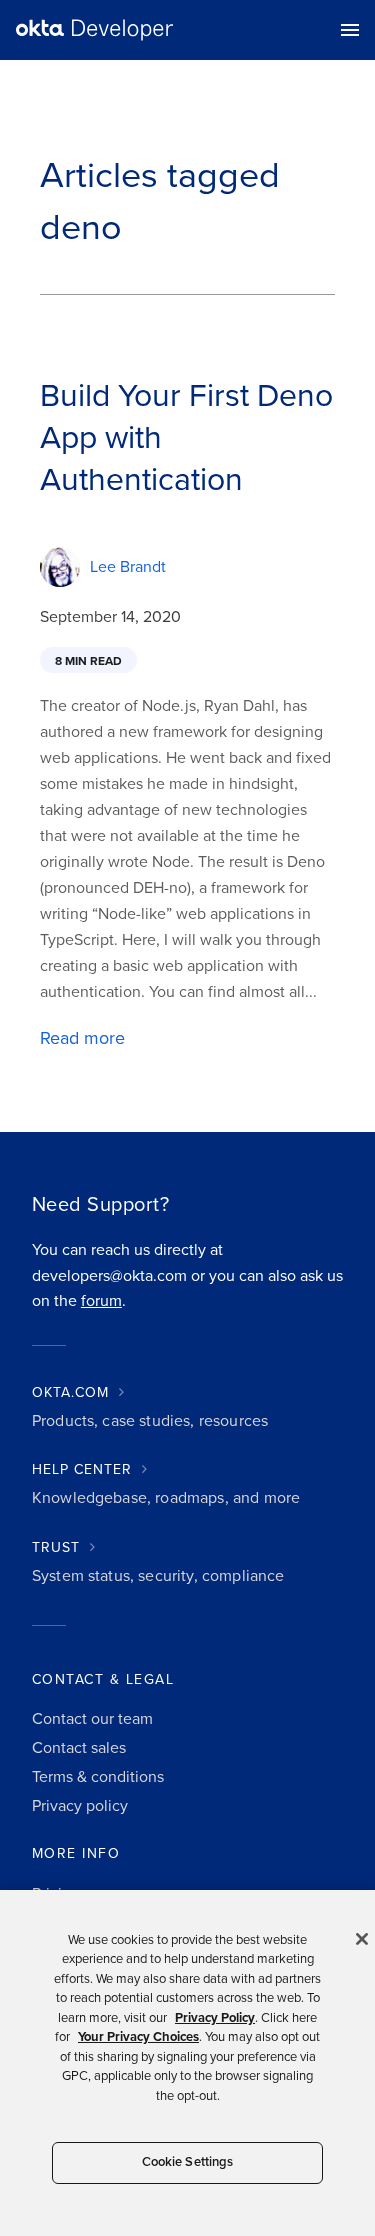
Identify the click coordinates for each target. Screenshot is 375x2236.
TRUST (56, 1547)
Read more (82, 1038)
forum (101, 1301)
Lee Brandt (128, 567)
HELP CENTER (82, 1469)
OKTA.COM (70, 1392)
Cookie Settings (188, 2162)
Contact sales (79, 1748)
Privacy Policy (215, 2018)
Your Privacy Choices (138, 2037)
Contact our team (92, 1719)
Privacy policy (80, 1806)
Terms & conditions (98, 1777)
